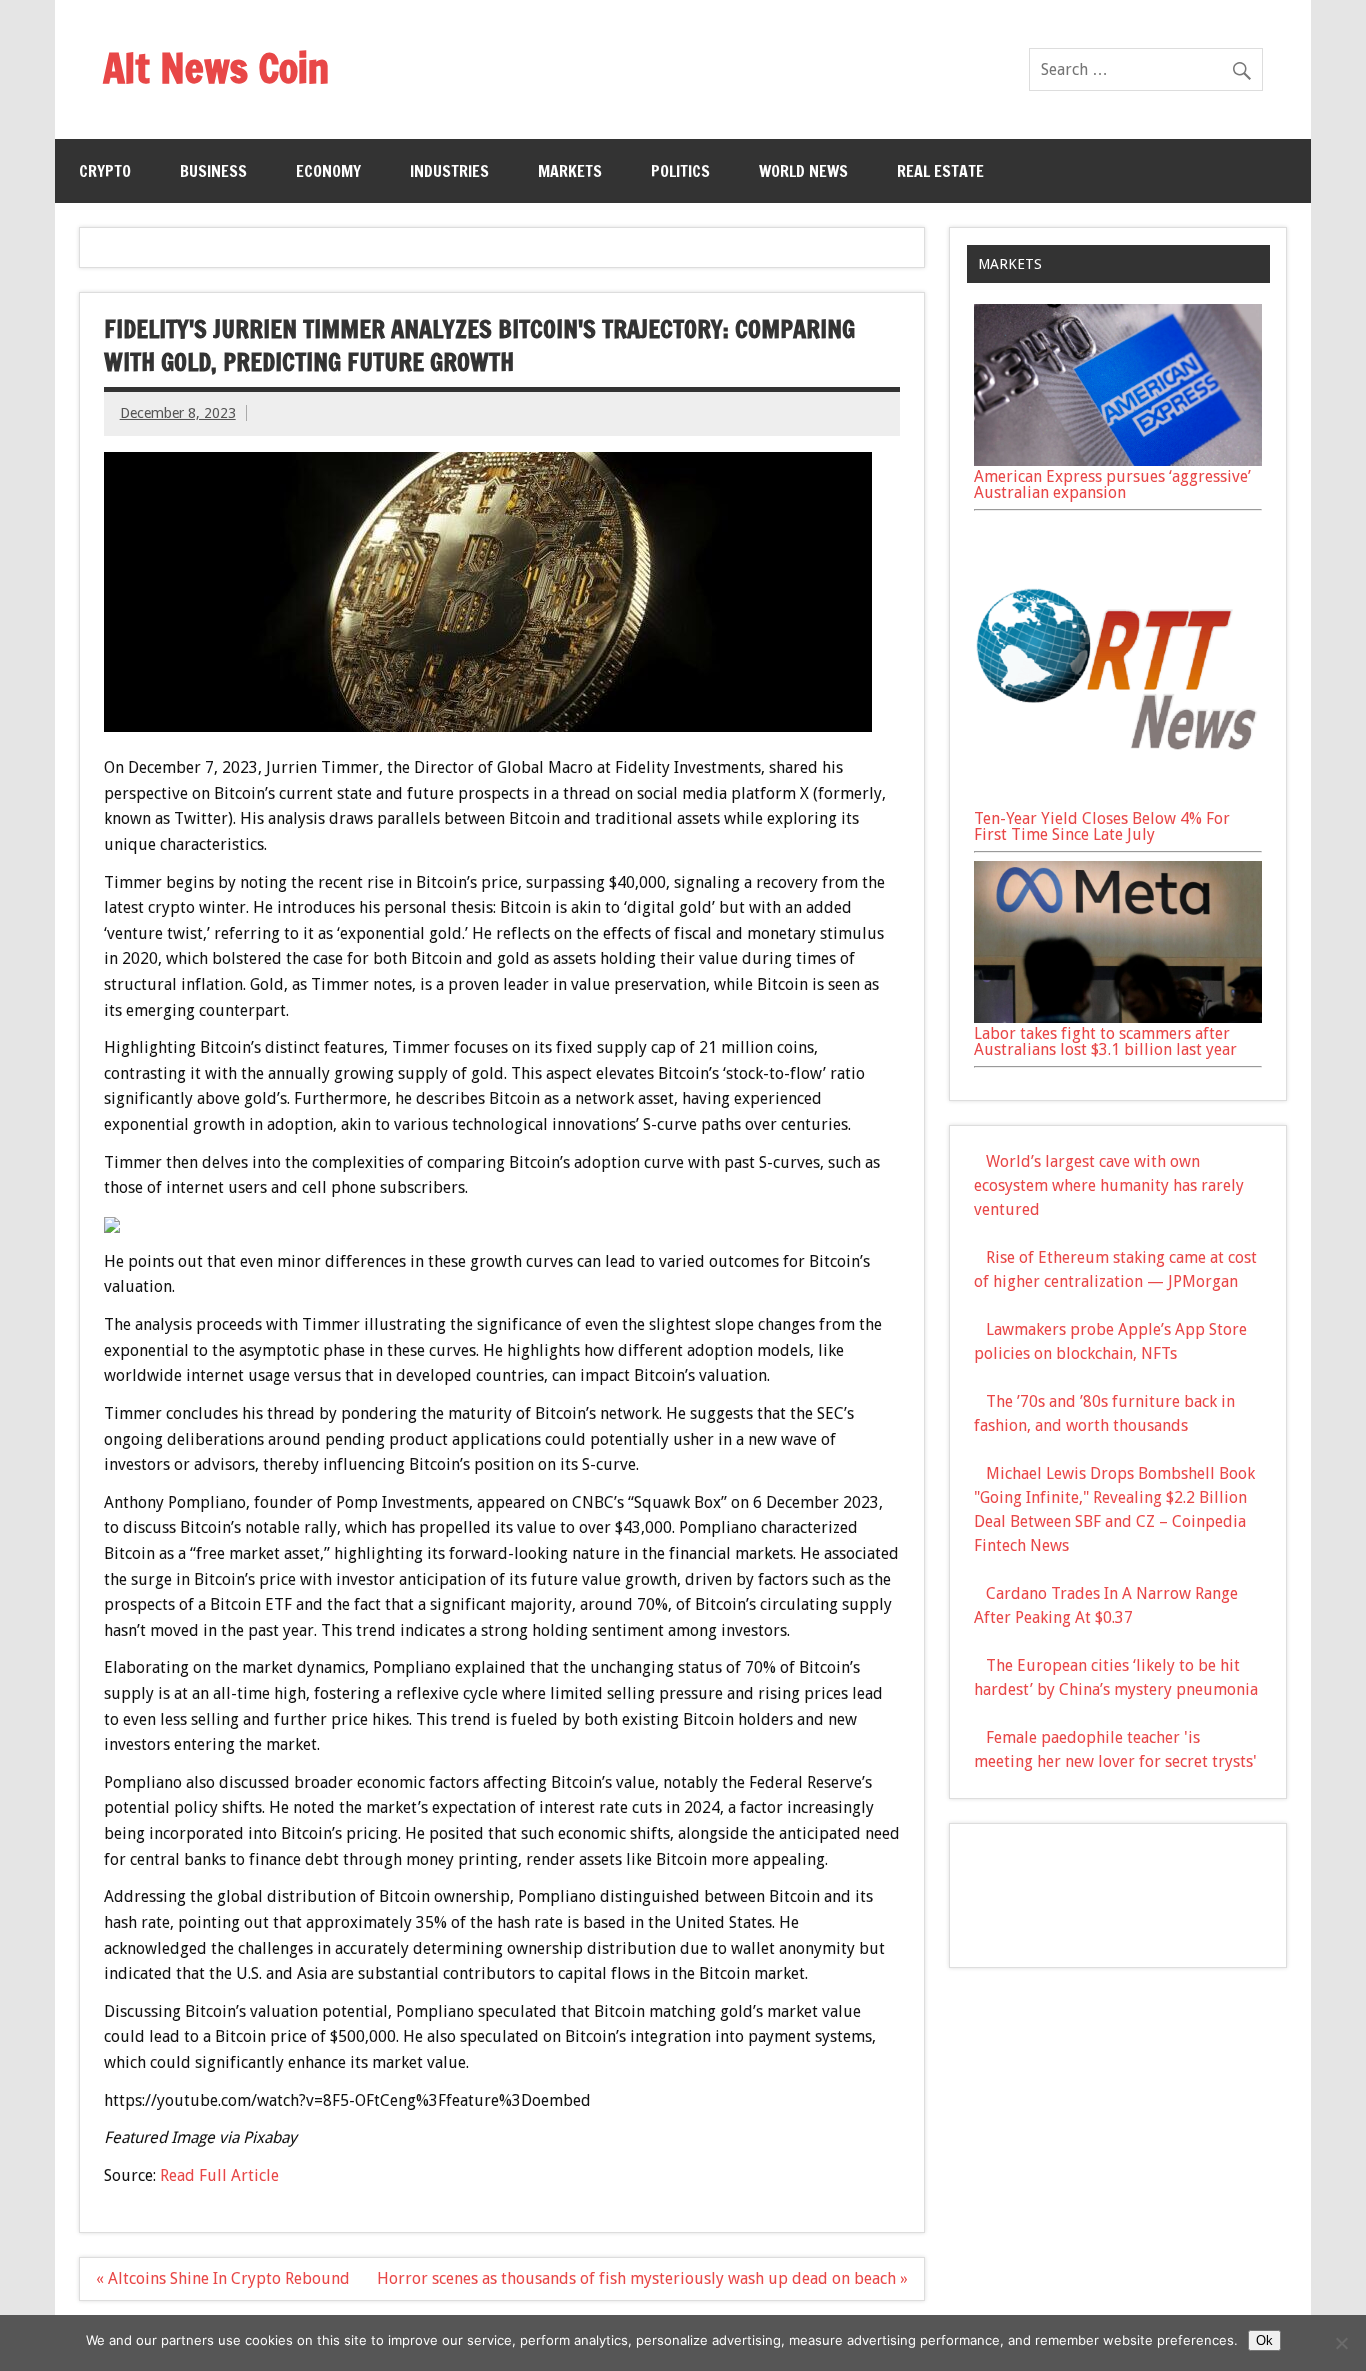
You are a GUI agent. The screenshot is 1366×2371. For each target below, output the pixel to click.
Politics (680, 171)
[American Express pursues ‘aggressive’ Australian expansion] (1118, 460)
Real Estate (940, 171)
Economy (328, 171)
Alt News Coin (216, 67)
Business (213, 171)
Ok (1264, 2340)
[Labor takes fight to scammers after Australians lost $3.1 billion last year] (1118, 1017)
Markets (570, 171)
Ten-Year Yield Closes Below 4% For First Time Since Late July (1102, 826)
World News (803, 171)
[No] (1341, 2343)
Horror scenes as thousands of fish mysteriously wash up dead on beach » (642, 2278)
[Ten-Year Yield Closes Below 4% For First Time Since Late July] (1118, 802)
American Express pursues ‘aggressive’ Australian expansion (1112, 484)
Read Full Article (219, 2175)
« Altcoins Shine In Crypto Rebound (223, 2278)
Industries (449, 171)
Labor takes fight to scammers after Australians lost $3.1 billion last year (1105, 1041)
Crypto (105, 171)
